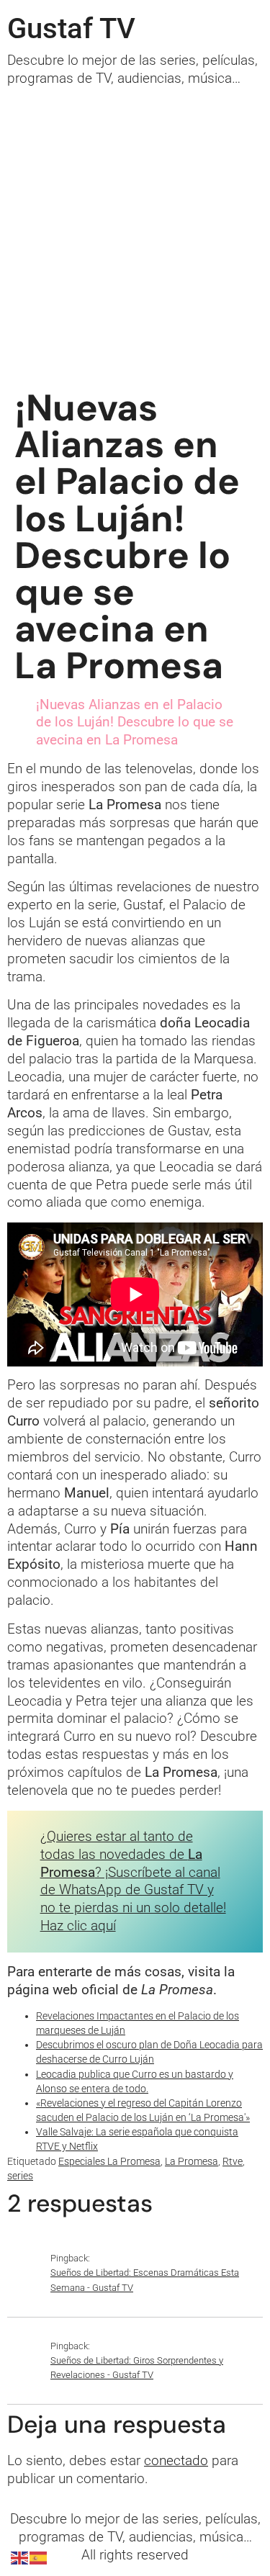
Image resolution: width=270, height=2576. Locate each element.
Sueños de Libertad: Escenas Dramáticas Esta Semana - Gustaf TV (145, 2280)
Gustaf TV (71, 28)
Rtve (233, 2162)
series (20, 2176)
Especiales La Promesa (109, 2162)
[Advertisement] (135, 230)
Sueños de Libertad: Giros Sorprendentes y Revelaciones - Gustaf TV (137, 2368)
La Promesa (192, 2162)
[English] (20, 2558)
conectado (176, 2460)
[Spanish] (39, 2558)
